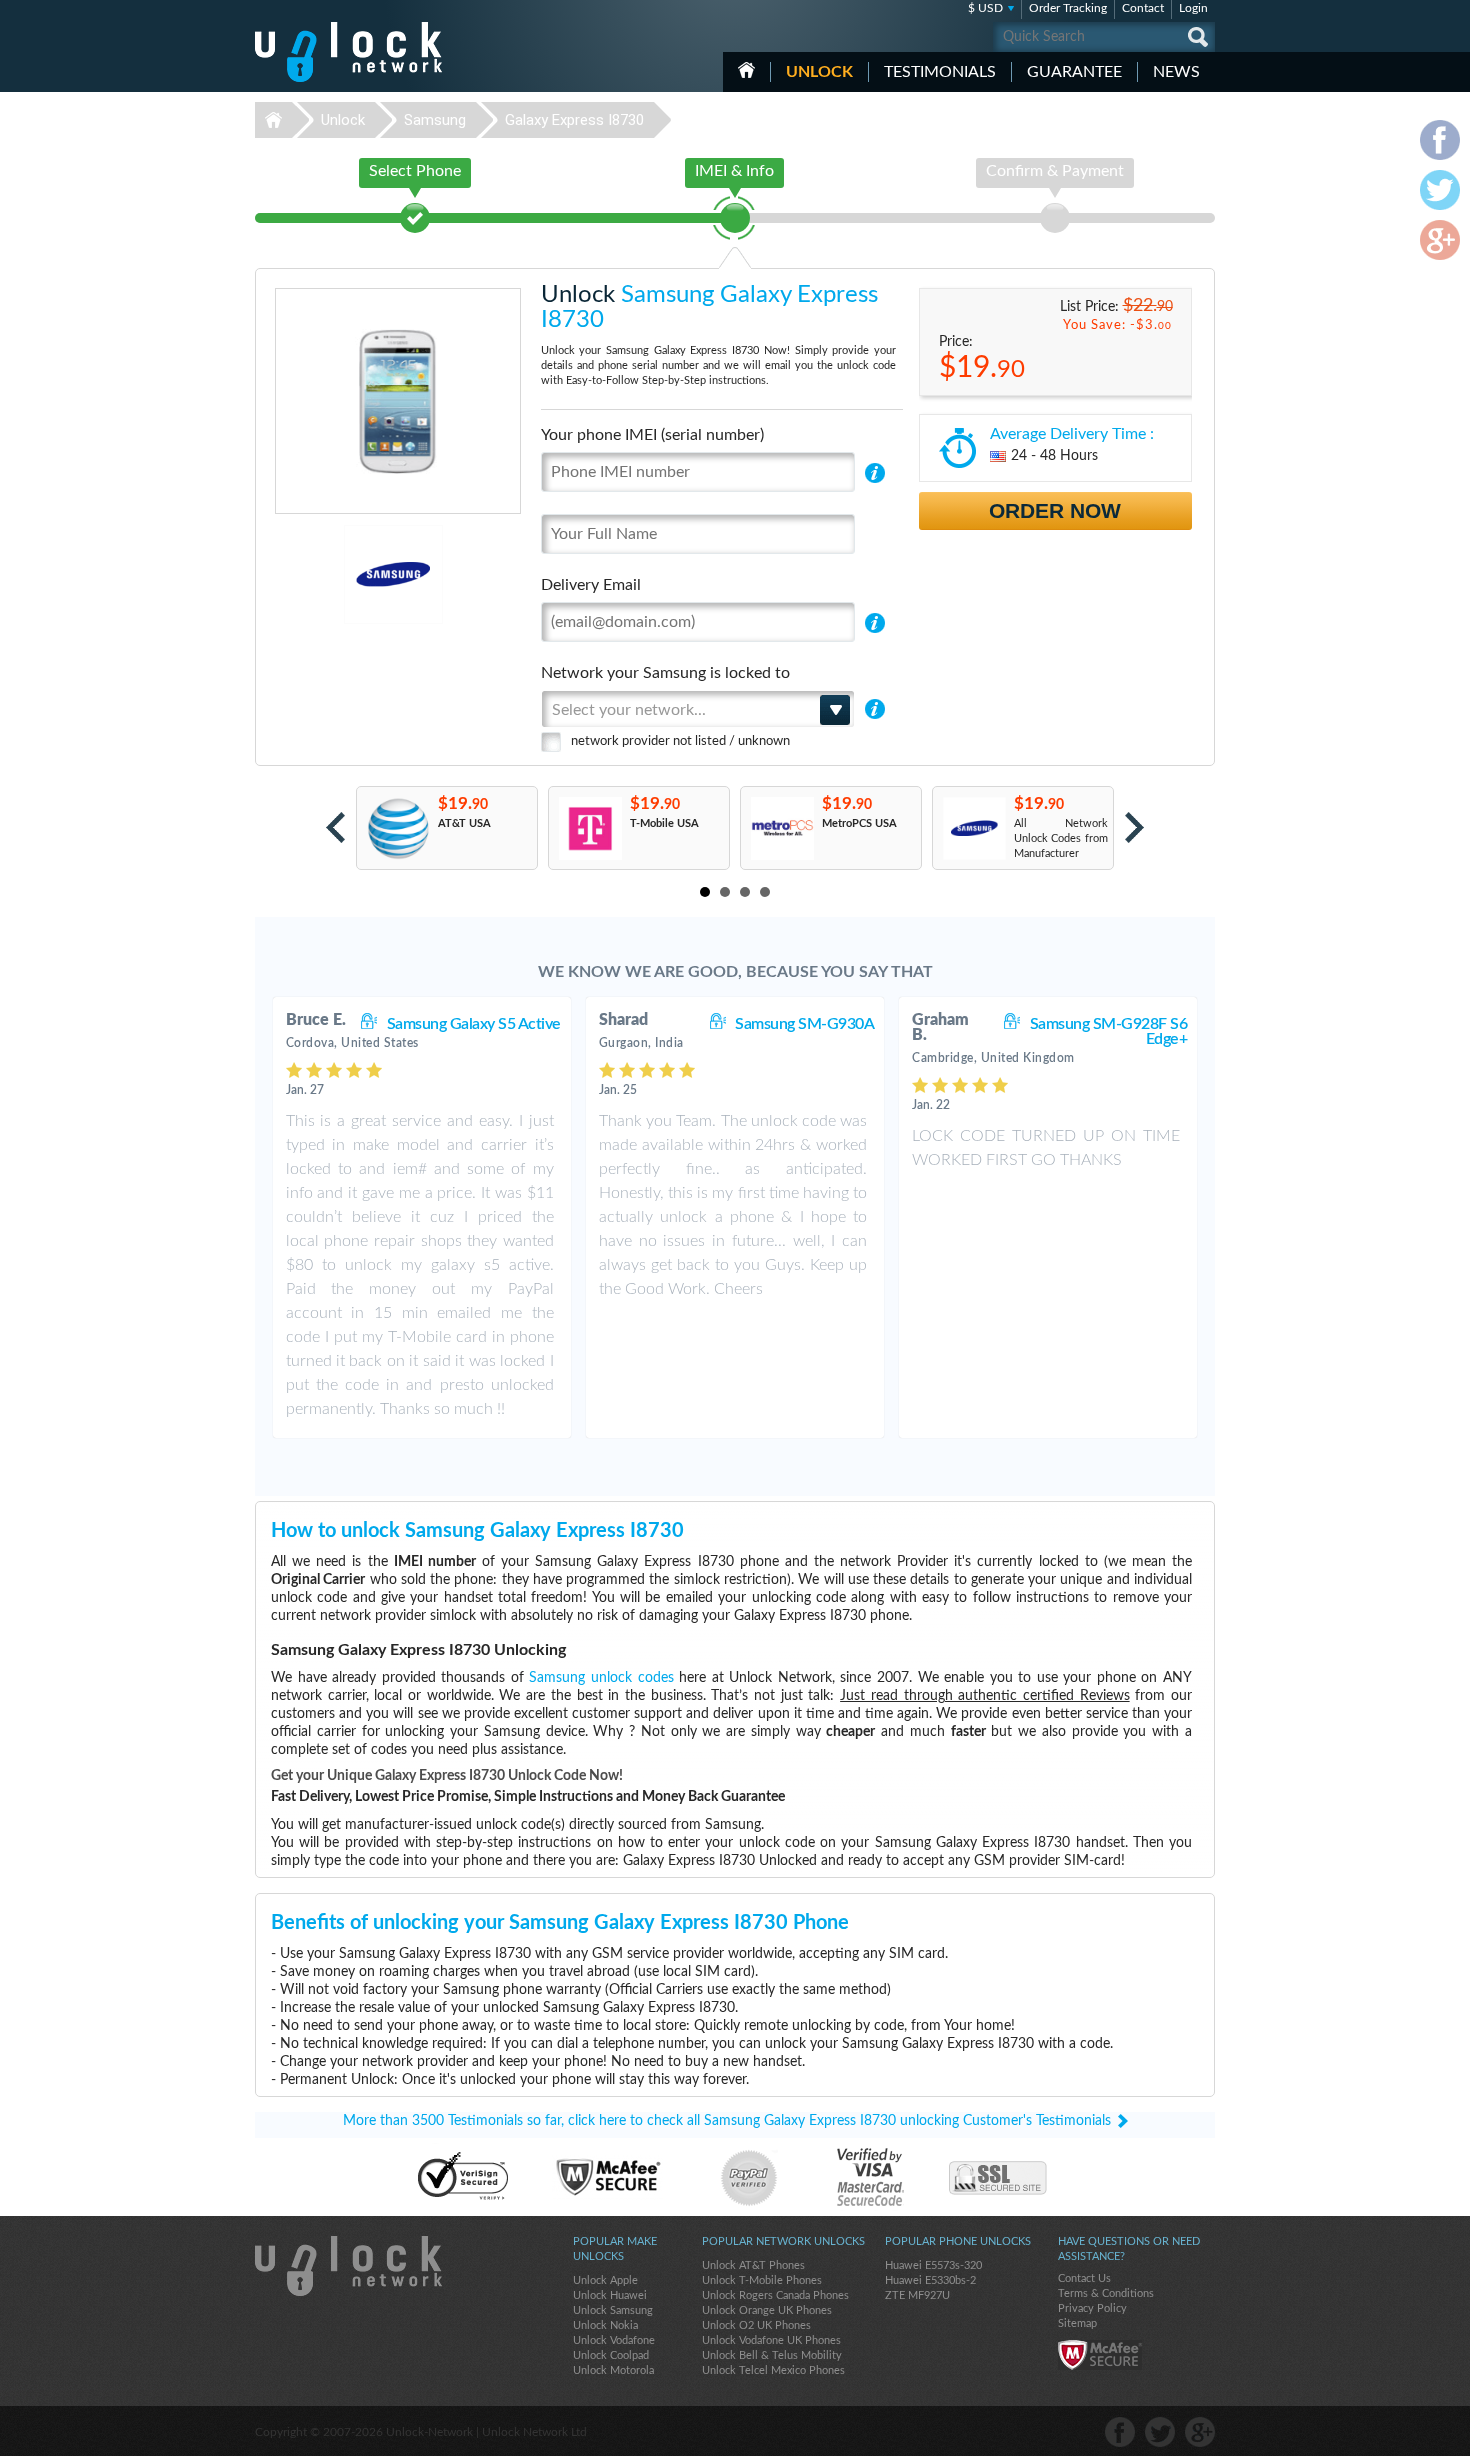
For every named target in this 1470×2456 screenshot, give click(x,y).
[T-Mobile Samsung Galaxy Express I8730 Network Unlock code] (589, 828)
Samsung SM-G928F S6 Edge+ (1109, 1031)
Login (1193, 8)
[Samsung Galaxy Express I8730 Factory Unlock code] (973, 828)
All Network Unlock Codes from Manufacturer (1061, 838)
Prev (335, 827)
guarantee (1074, 72)
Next (1134, 827)
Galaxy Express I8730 (574, 120)
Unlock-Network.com (348, 2266)
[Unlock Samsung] (324, 574)
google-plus (1200, 2432)
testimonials (940, 72)
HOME (746, 70)
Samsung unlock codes (601, 1678)
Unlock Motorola (613, 2370)
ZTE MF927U (917, 2295)
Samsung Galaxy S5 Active (474, 1024)
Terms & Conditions (1106, 2293)
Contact (1143, 8)
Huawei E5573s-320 (933, 2265)
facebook (1120, 2432)
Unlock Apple (605, 2280)
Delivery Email (591, 585)
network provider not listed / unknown (680, 741)
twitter (1160, 2432)
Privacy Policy (1092, 2308)
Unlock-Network (348, 52)
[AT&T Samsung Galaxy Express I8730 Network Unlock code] (397, 828)
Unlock (819, 72)
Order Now (1055, 510)
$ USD (985, 8)
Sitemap (1077, 2323)
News (1176, 72)
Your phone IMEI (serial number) (652, 435)
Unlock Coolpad (611, 2355)
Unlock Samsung (613, 2310)
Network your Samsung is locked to (665, 673)
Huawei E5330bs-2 (930, 2280)
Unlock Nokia (605, 2325)
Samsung (435, 120)
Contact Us (1084, 2278)
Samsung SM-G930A (804, 1024)
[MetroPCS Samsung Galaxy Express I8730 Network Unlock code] (781, 828)
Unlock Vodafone (614, 2340)
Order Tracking (1068, 8)
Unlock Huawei (610, 2295)
